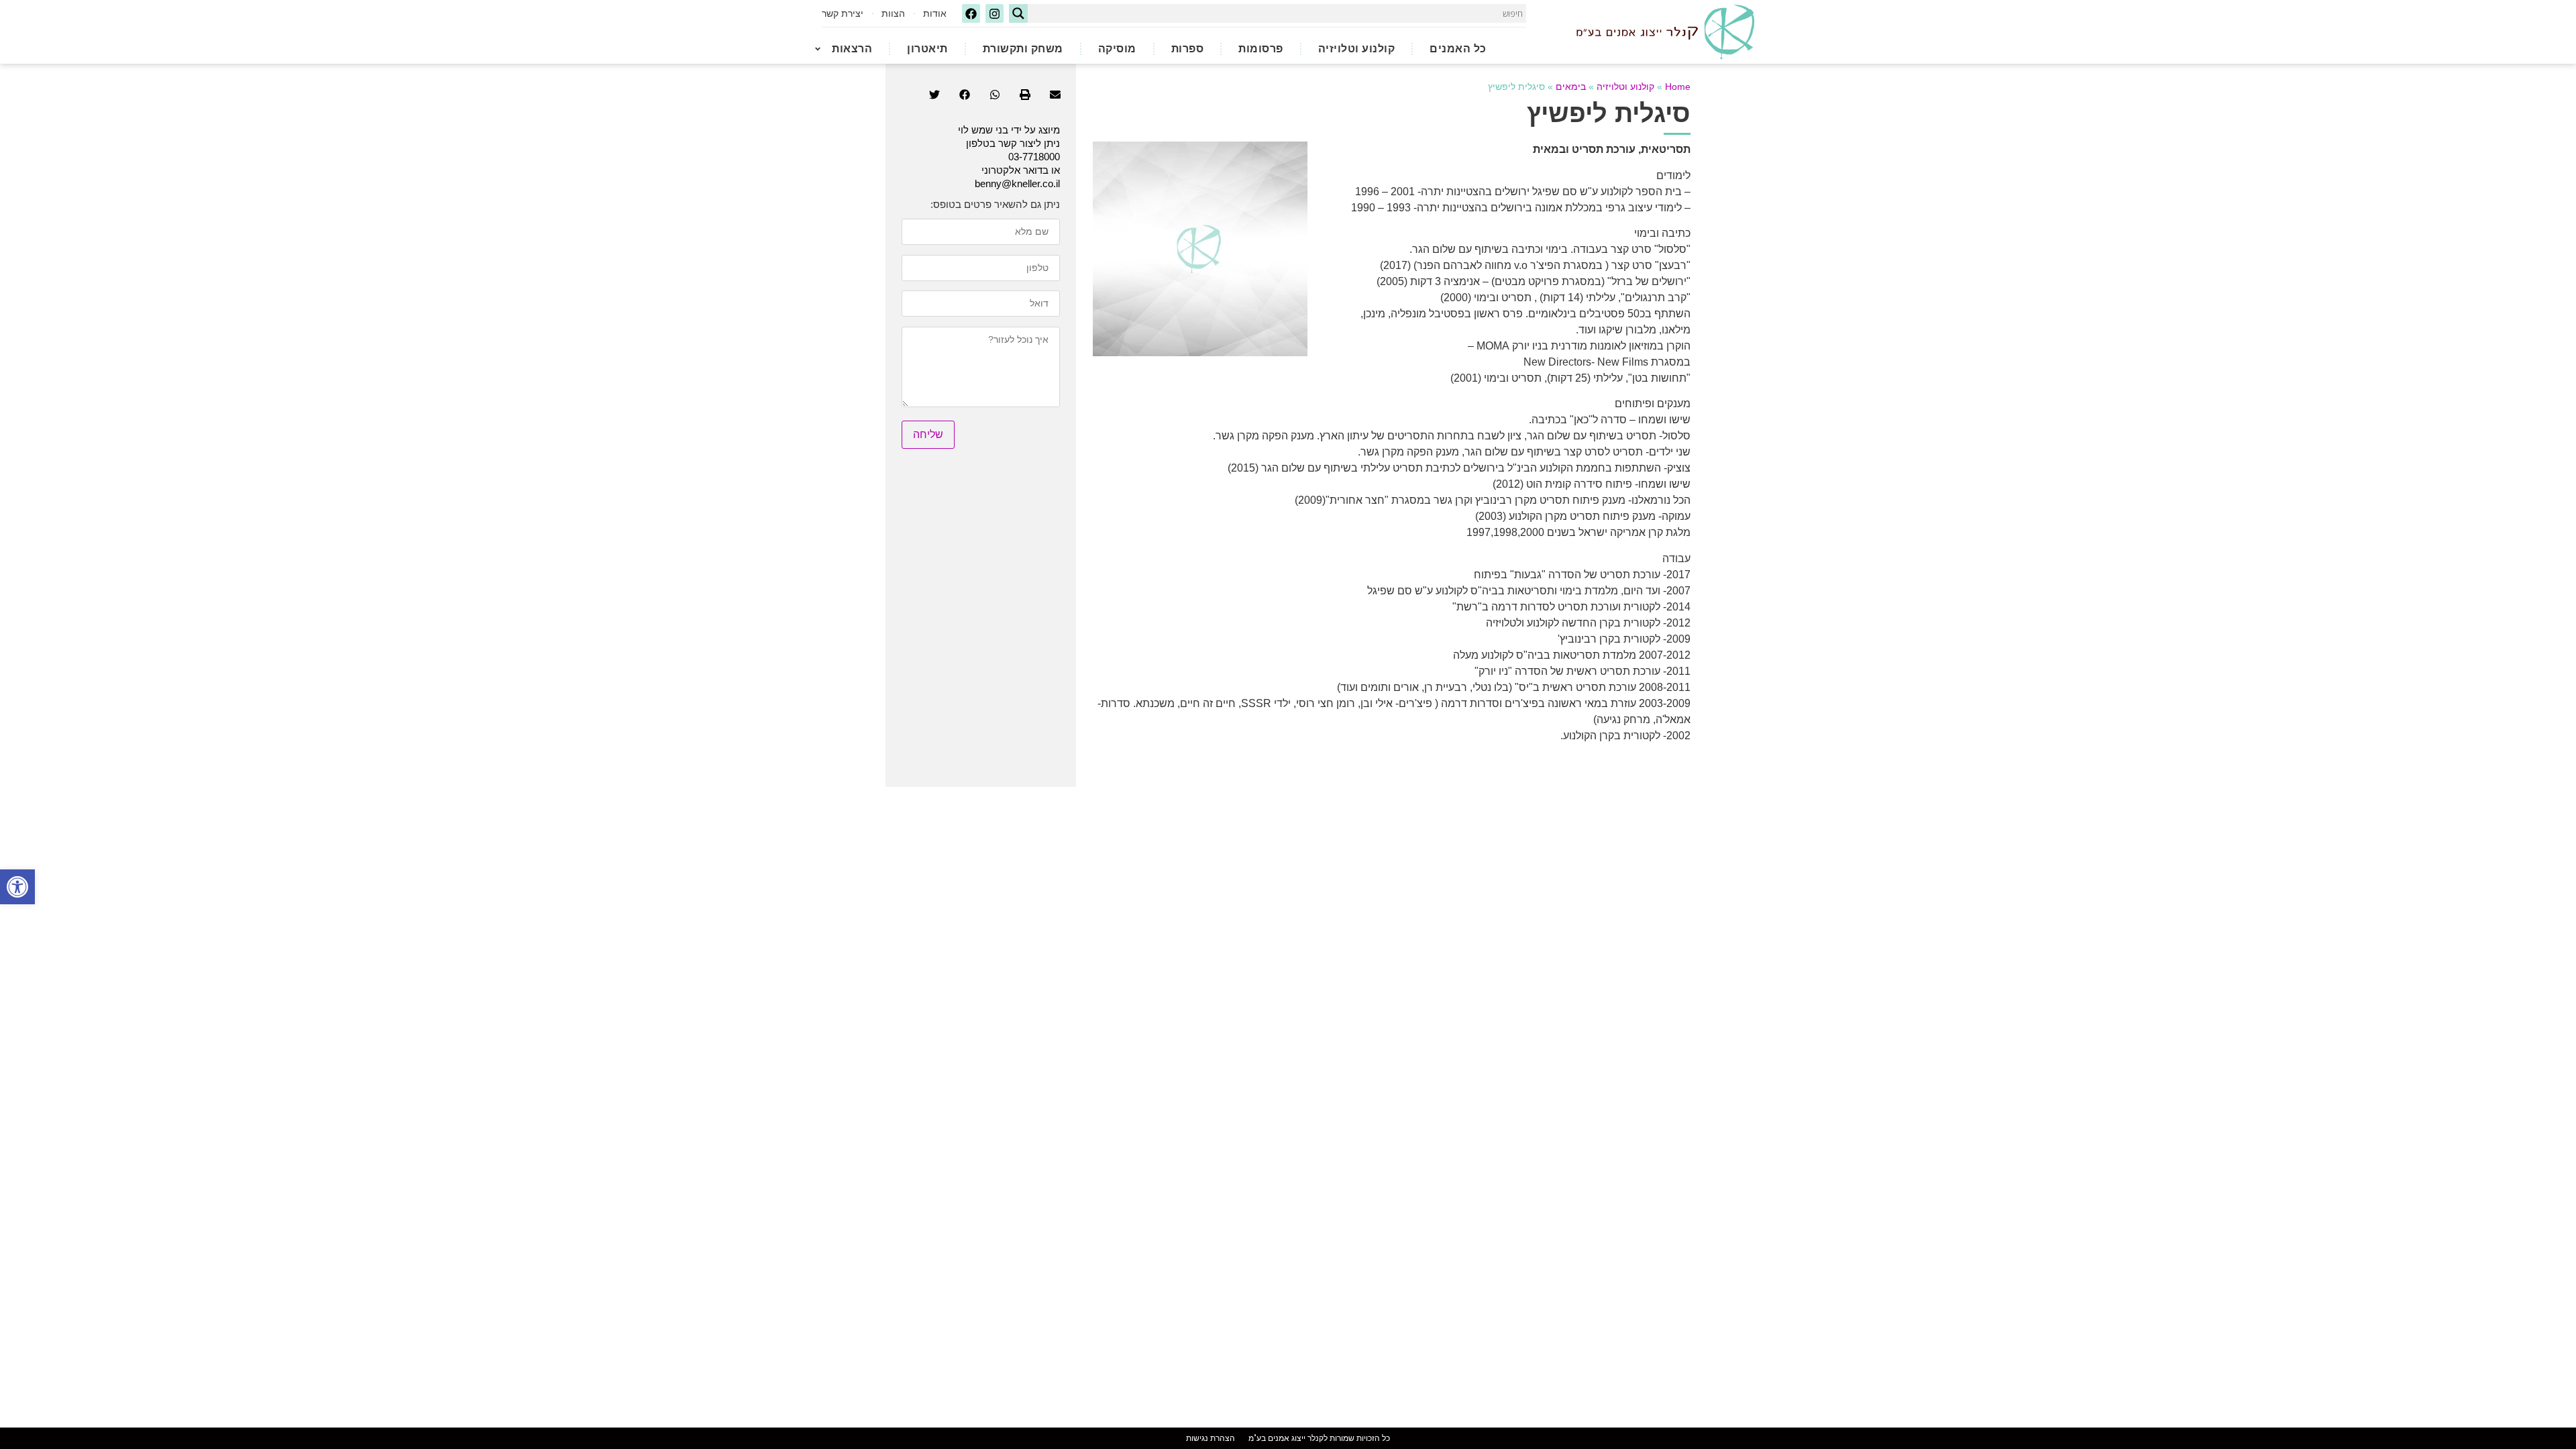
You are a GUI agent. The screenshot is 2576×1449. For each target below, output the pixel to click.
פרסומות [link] (1261, 49)
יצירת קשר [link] (843, 13)
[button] (1055, 95)
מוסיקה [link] (1117, 49)
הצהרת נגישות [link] (1211, 1438)
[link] (17, 887)
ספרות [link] (1188, 49)
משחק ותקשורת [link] (1023, 49)
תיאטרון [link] (927, 49)
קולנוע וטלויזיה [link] (1357, 49)
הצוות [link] (893, 13)
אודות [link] (935, 13)
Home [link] (1678, 87)
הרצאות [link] (852, 49)
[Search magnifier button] (1018, 13)
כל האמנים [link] (1458, 49)
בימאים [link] (1571, 87)
